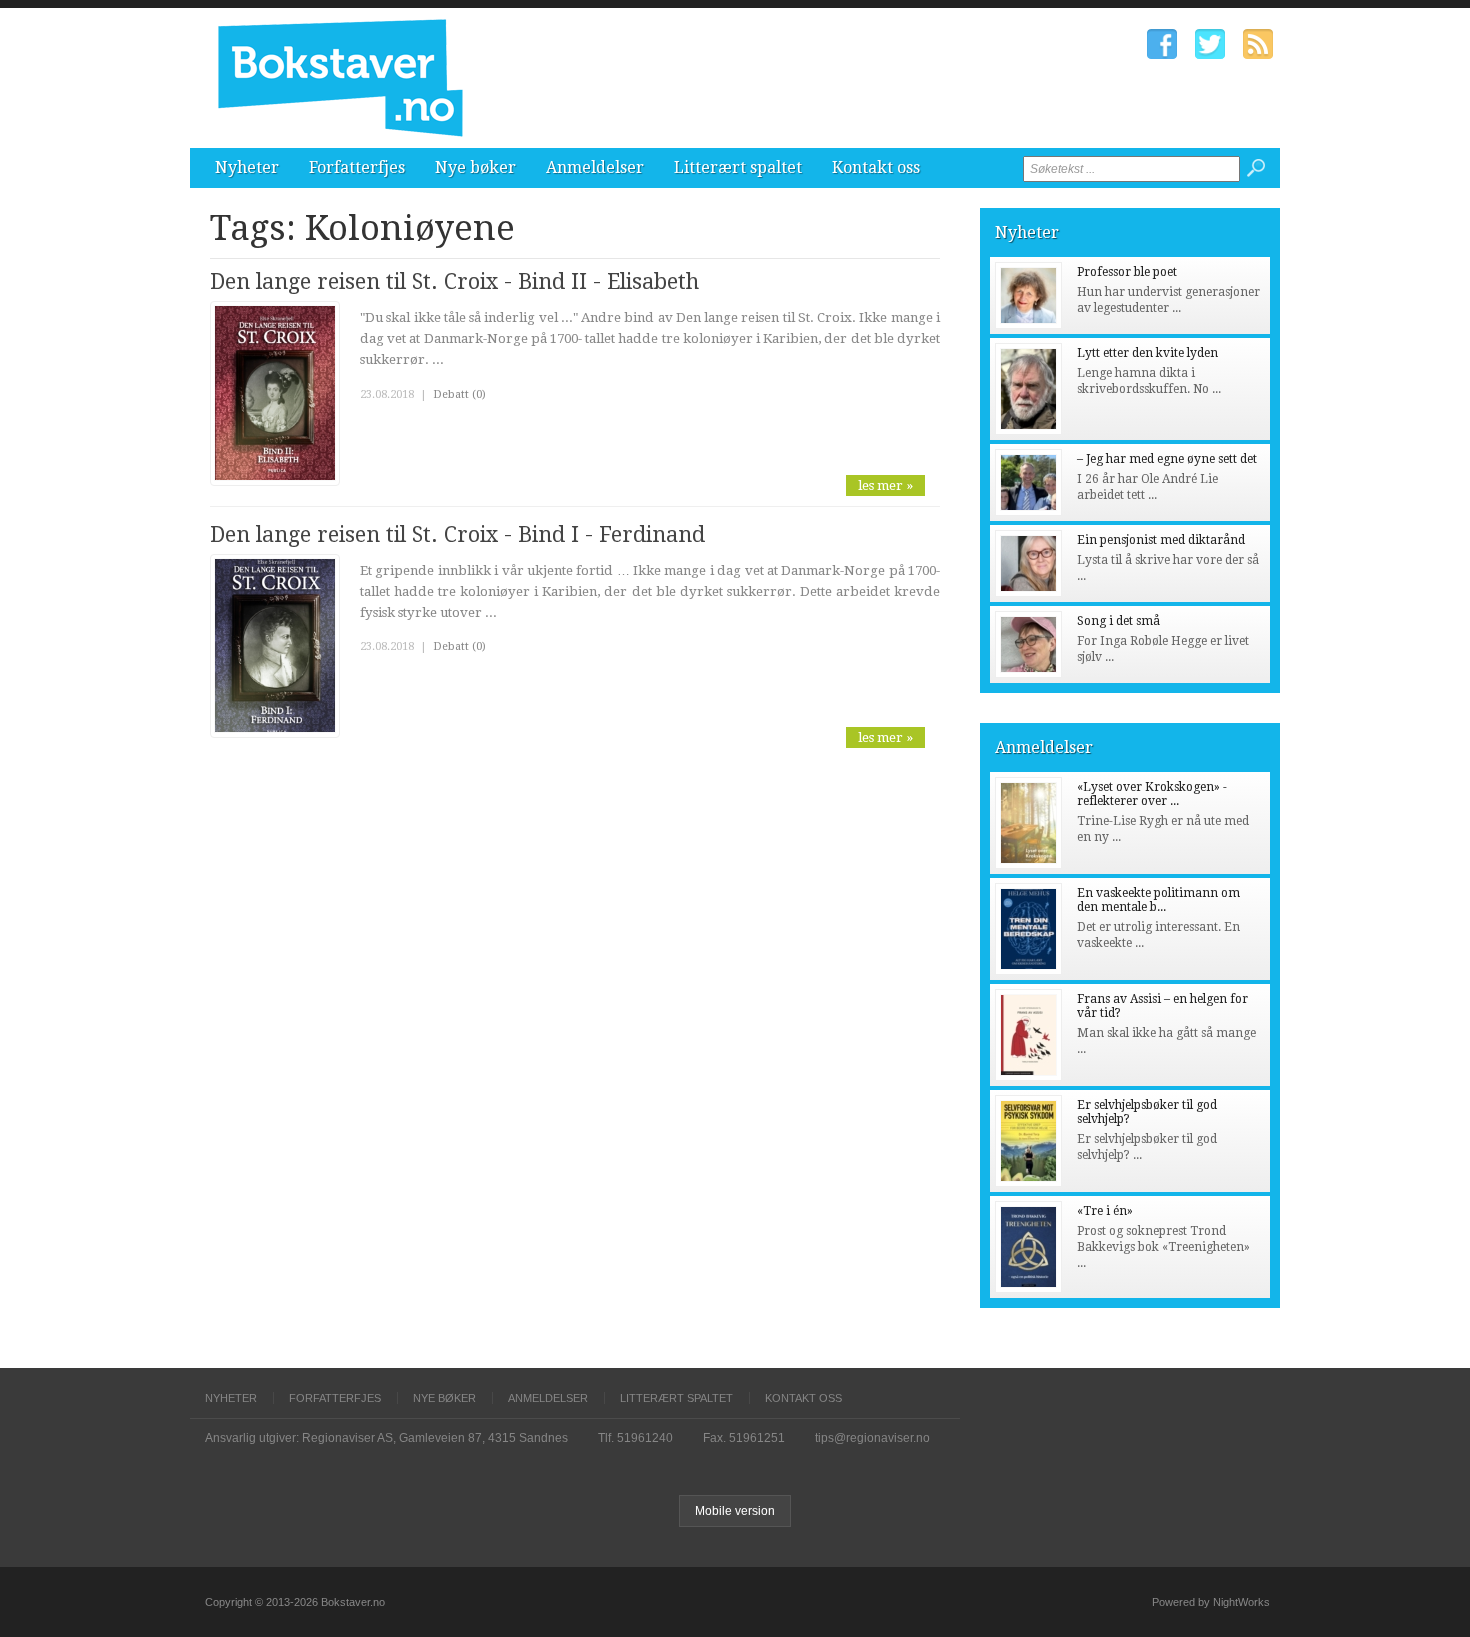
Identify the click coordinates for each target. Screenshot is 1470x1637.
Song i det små (1118, 621)
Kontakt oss (876, 167)
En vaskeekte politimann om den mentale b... (1158, 900)
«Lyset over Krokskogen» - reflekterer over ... (1152, 794)
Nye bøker (475, 167)
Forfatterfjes (357, 167)
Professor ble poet (1127, 272)
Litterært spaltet (738, 167)
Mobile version (735, 1511)
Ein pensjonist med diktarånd (1161, 540)
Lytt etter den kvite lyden (1147, 353)
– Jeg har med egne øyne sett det (1167, 459)
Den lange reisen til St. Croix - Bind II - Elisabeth (454, 281)
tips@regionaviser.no (872, 1438)
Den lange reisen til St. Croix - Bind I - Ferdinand (457, 534)
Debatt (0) (459, 394)
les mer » (885, 485)
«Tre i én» (1105, 1211)
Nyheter (247, 167)
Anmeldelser (595, 167)
